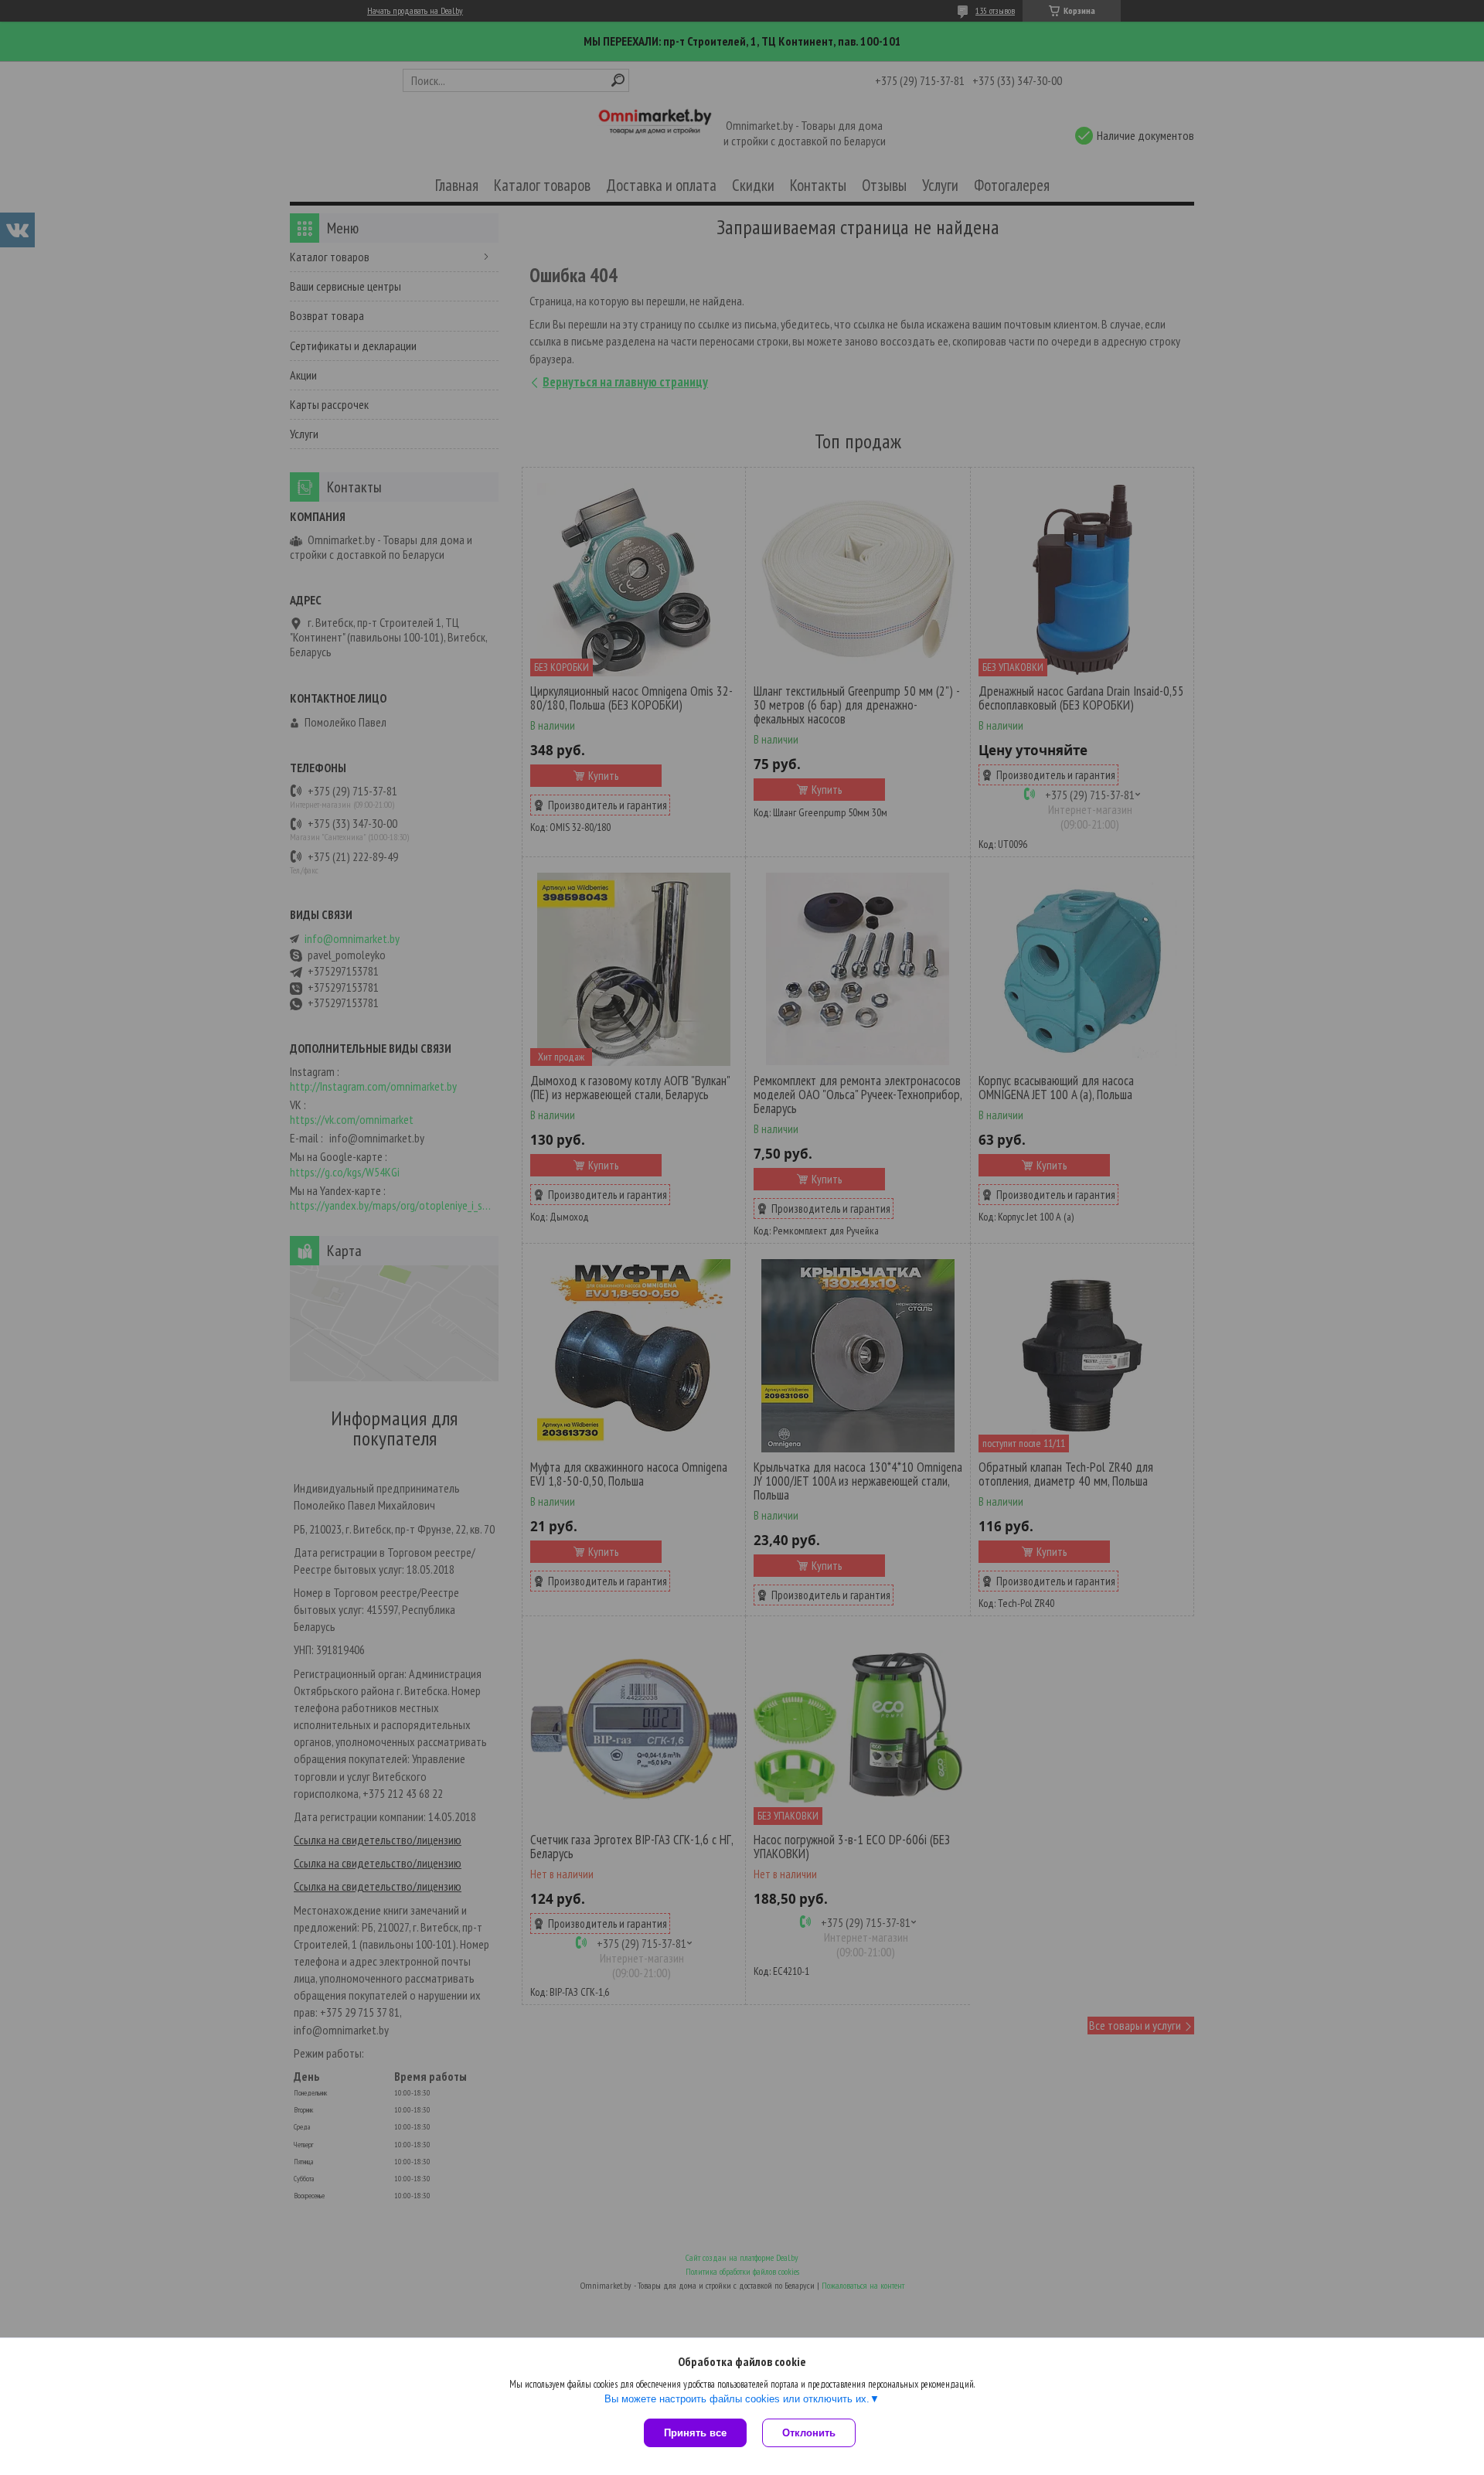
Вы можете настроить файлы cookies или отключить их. (737, 2399)
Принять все (695, 2433)
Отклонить (809, 2433)
